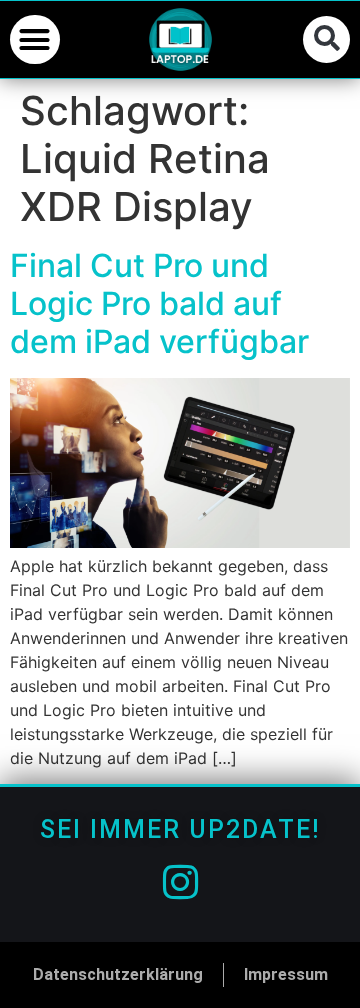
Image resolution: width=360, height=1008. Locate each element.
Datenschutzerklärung (118, 974)
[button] (35, 40)
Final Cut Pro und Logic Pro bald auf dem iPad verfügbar (159, 304)
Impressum (286, 974)
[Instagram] (180, 882)
